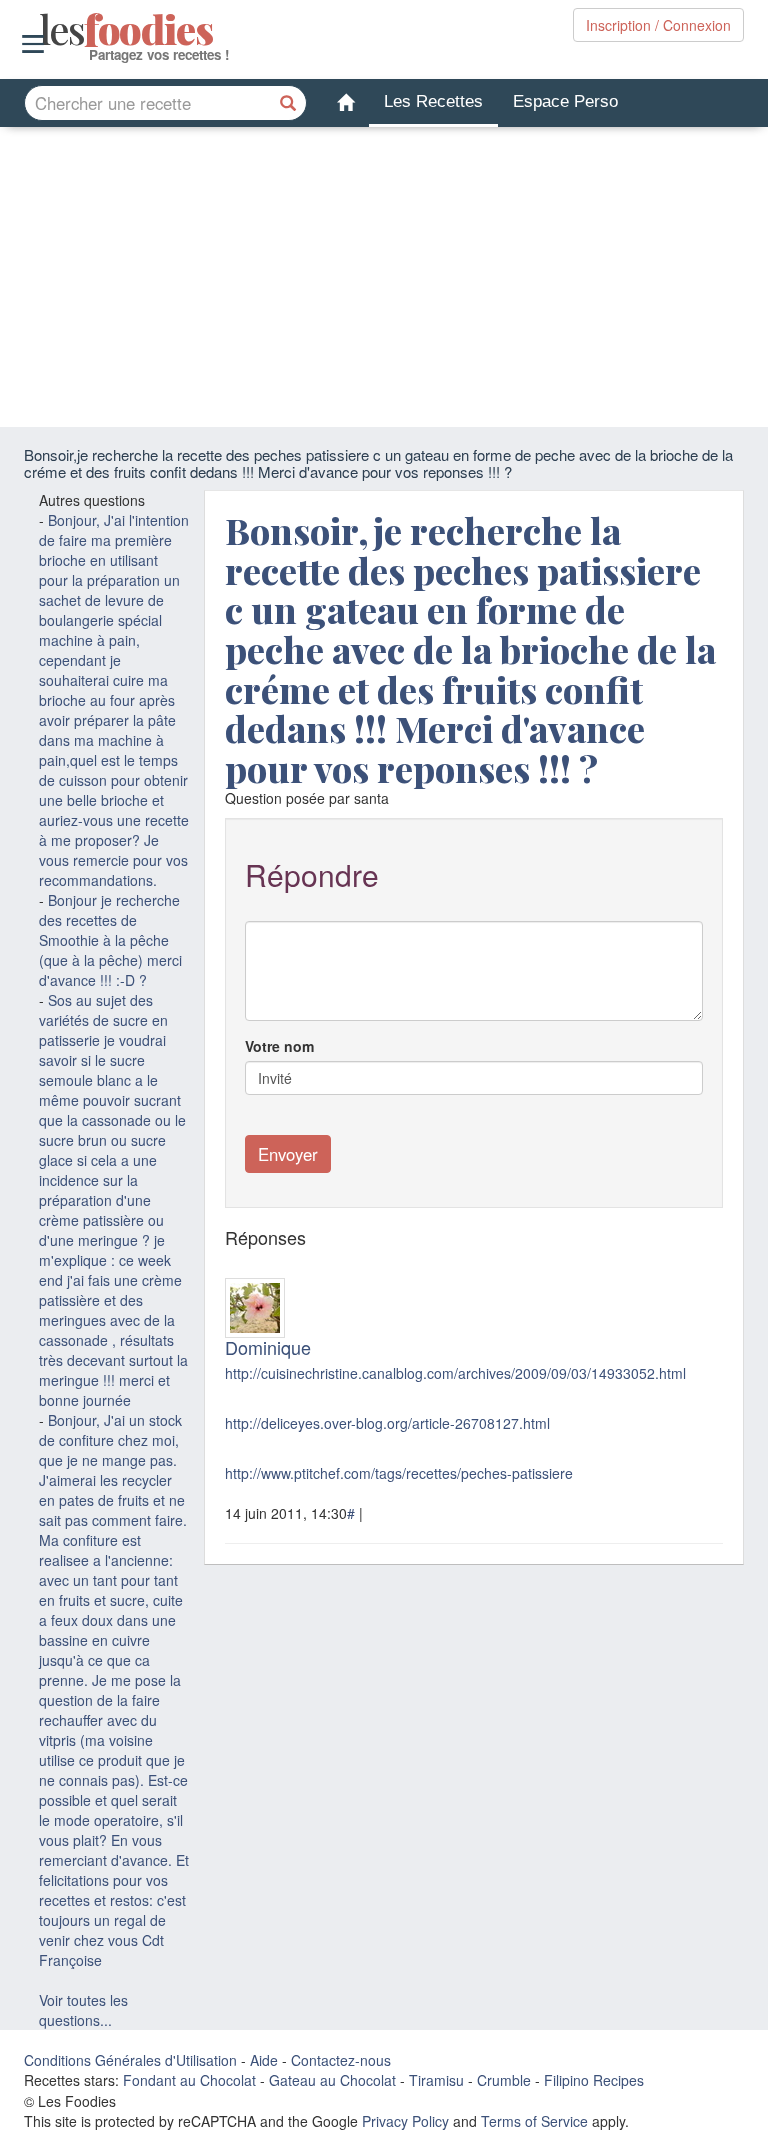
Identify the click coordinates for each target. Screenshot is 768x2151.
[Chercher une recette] (289, 103)
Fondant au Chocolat (189, 2080)
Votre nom (279, 1046)
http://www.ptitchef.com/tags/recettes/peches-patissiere (399, 1473)
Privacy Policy (405, 2121)
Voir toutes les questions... (83, 2010)
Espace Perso (565, 101)
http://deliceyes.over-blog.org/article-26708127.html (387, 1423)
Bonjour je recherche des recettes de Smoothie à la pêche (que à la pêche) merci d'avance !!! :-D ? (110, 940)
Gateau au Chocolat (332, 2080)
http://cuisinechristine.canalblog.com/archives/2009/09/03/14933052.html (455, 1373)
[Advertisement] (384, 277)
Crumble (504, 2080)
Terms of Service (534, 2121)
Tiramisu (436, 2080)
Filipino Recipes (594, 2080)
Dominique (268, 1347)
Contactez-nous (341, 2060)
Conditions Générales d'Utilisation (130, 2060)
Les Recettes (433, 101)
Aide (264, 2060)
